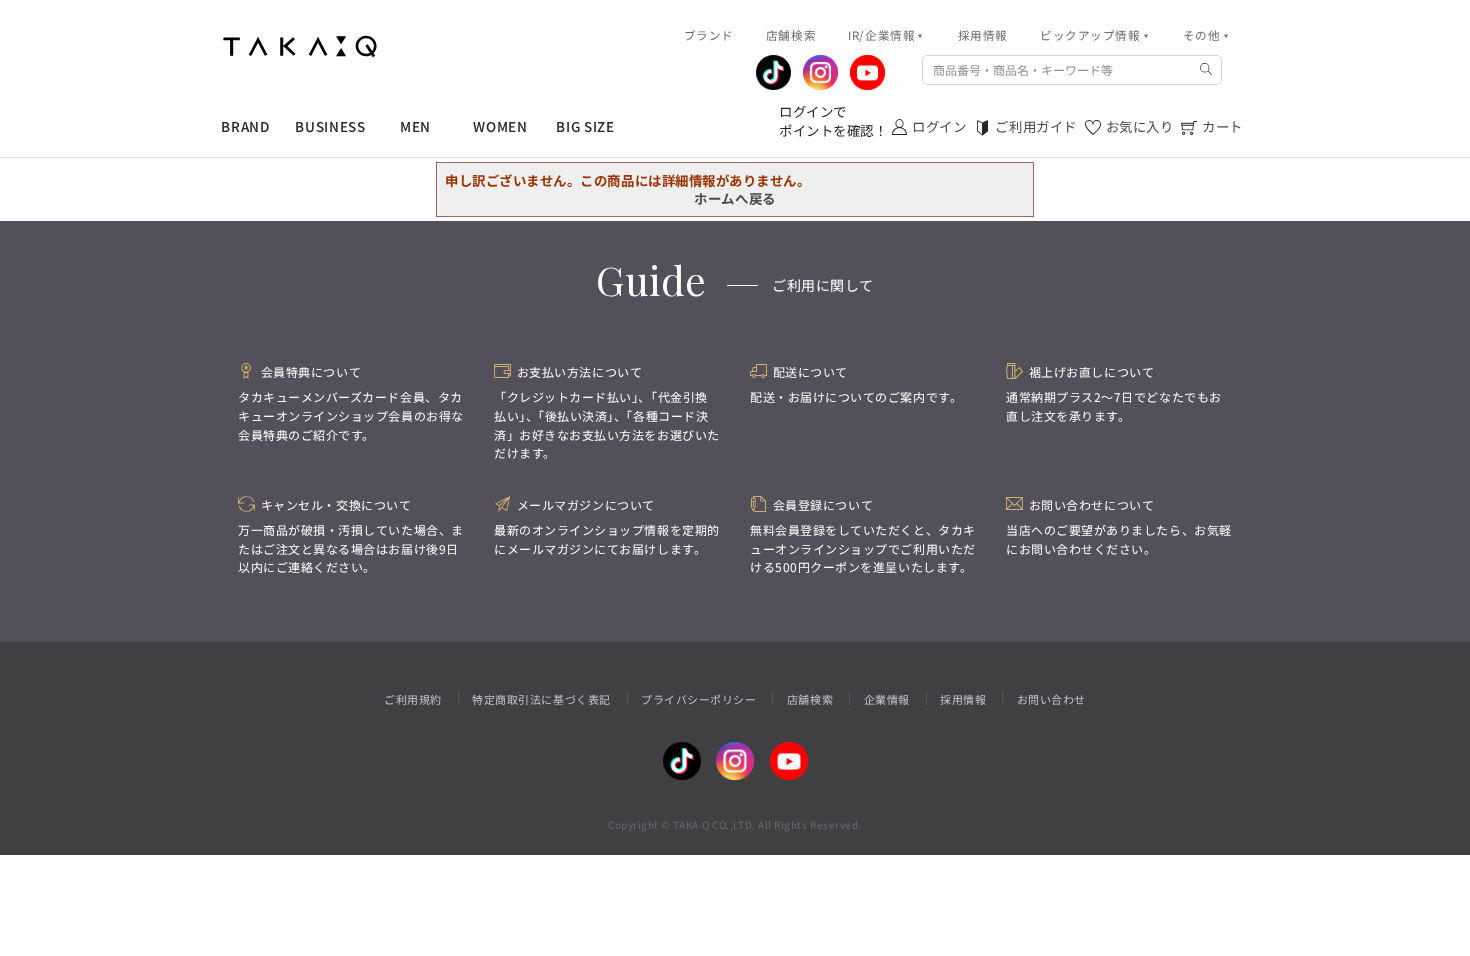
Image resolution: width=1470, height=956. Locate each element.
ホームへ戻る (734, 198)
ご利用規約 (413, 699)
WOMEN (500, 126)
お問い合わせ (1051, 699)
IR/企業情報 (881, 35)
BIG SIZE (585, 126)
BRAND (245, 126)
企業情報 (887, 699)
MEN (415, 126)
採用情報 (963, 699)
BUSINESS (330, 126)
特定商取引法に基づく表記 (541, 699)
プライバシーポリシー (698, 699)
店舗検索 (810, 699)
